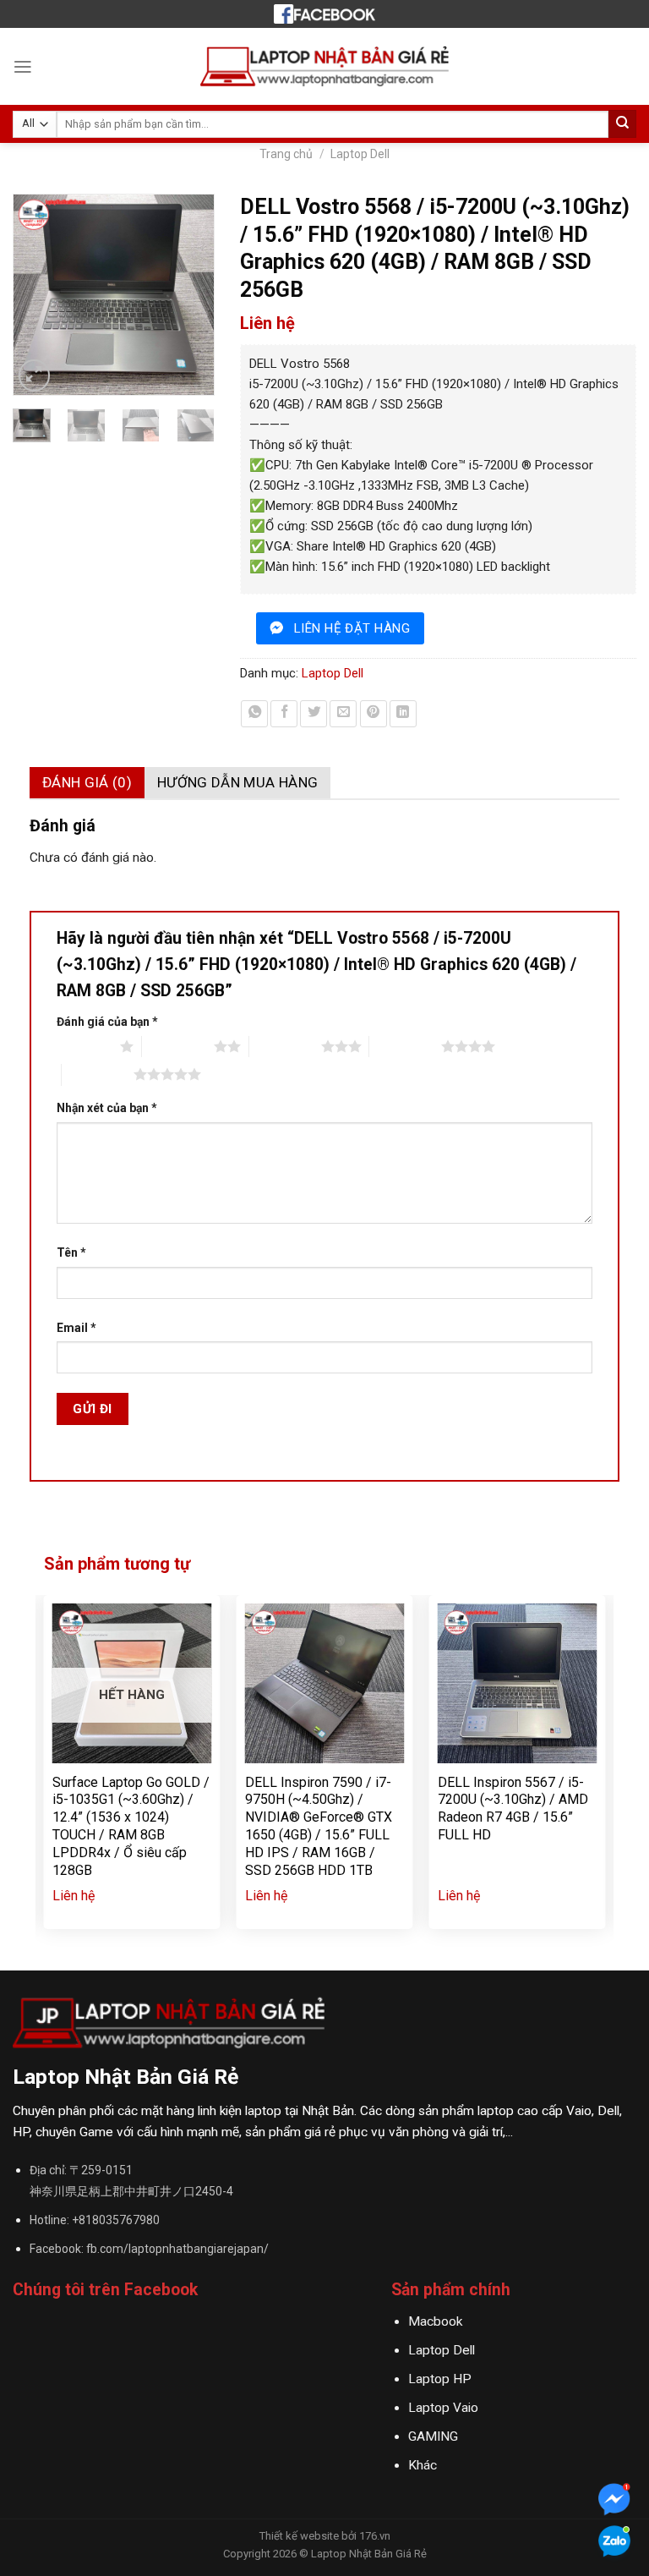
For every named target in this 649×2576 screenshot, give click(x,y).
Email (76, 1328)
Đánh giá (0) (87, 782)
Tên (71, 1252)
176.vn (375, 2536)
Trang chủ (286, 154)
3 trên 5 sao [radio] (285, 1046)
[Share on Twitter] (314, 714)
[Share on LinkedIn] (403, 714)
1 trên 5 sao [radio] (84, 1046)
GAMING (433, 2436)
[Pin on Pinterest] (374, 714)
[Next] (194, 295)
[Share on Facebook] (284, 714)
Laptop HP (440, 2379)
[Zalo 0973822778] (614, 2543)
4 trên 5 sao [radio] (405, 1046)
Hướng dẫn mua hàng (237, 782)
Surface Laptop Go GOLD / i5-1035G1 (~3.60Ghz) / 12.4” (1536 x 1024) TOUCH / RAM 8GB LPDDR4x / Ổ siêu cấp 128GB (131, 1826)
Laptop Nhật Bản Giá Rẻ (369, 2554)
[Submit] (622, 124)
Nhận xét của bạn (107, 1108)
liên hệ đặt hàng (352, 628)
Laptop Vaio (443, 2408)
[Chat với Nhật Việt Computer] (614, 2501)
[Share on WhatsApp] (254, 714)
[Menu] (23, 67)
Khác (423, 2465)
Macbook (435, 2321)
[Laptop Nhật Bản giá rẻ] (324, 14)
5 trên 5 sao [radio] (98, 1074)
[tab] (87, 783)
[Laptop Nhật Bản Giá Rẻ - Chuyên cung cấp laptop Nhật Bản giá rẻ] (325, 66)
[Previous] (34, 295)
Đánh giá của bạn (107, 1022)
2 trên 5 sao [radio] (178, 1046)
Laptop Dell (360, 154)
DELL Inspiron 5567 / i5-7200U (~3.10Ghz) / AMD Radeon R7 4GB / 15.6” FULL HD (513, 1809)
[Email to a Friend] (343, 714)
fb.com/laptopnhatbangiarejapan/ (177, 2249)
